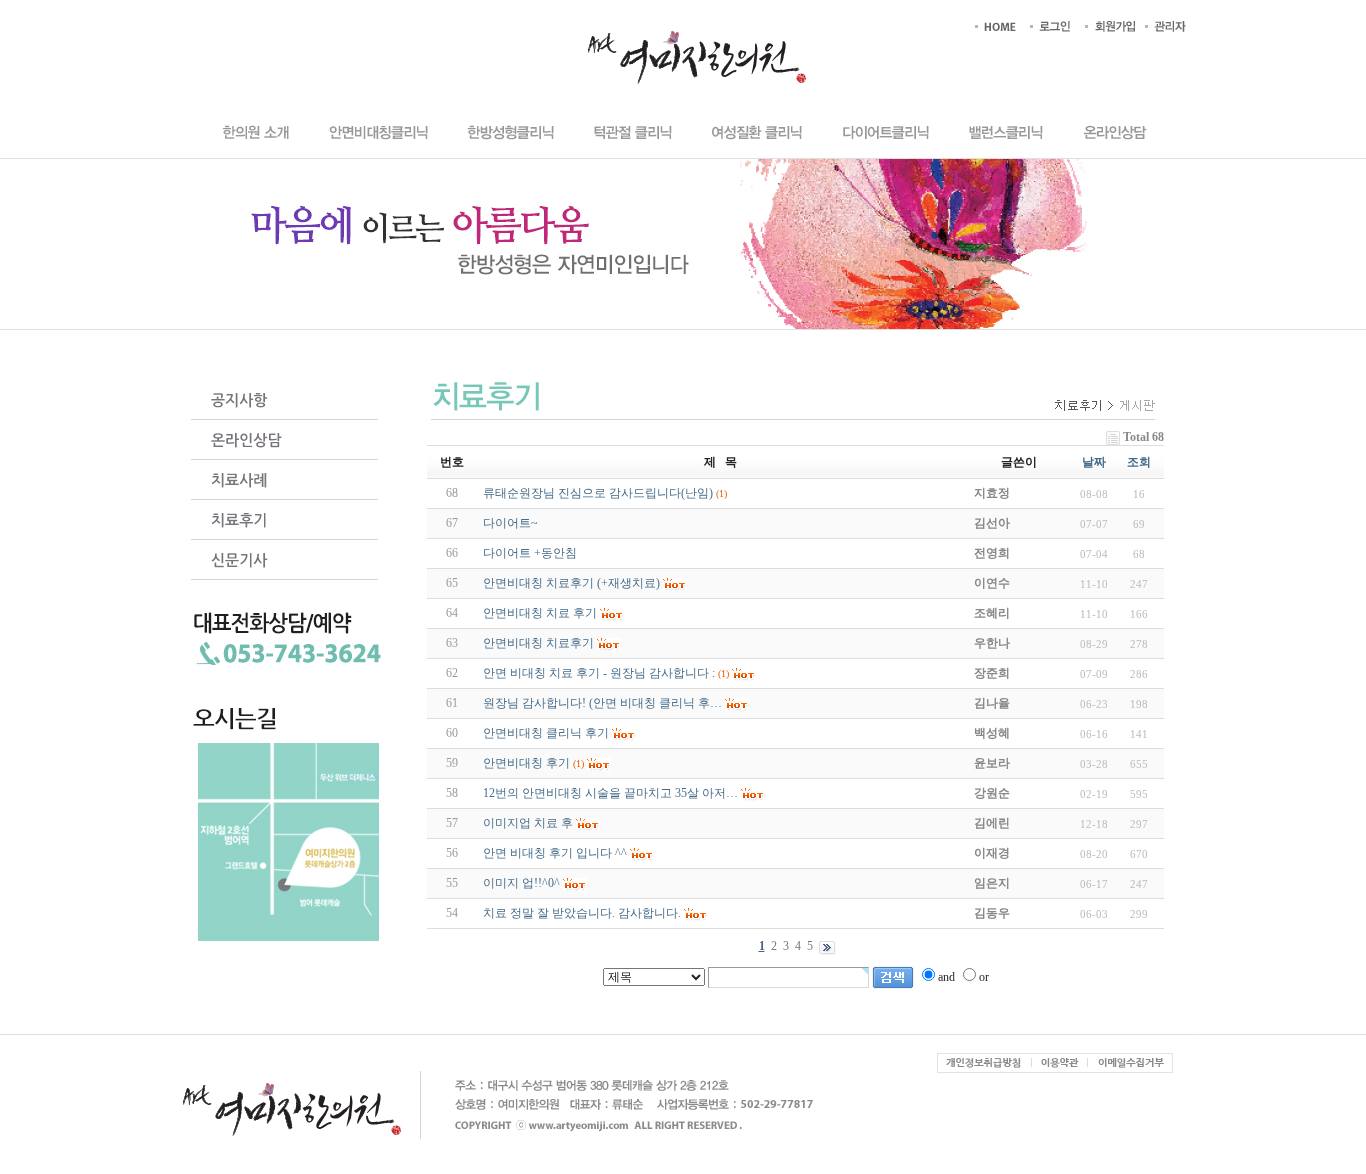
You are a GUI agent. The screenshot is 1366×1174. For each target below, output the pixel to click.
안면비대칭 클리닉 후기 (546, 733)
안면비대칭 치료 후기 (540, 613)
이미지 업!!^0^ (521, 883)
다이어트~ (510, 523)
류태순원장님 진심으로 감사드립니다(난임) (598, 493)
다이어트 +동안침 (530, 553)
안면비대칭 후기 (526, 763)
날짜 (1094, 462)
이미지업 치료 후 (528, 823)
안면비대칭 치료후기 (538, 643)
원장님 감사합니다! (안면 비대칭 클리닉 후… (602, 703)
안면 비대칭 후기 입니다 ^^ (555, 853)
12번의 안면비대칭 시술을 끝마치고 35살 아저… (610, 793)
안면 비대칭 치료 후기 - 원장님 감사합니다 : (599, 673)
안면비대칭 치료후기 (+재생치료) (571, 583)
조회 (1139, 462)
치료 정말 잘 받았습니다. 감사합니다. (582, 913)
